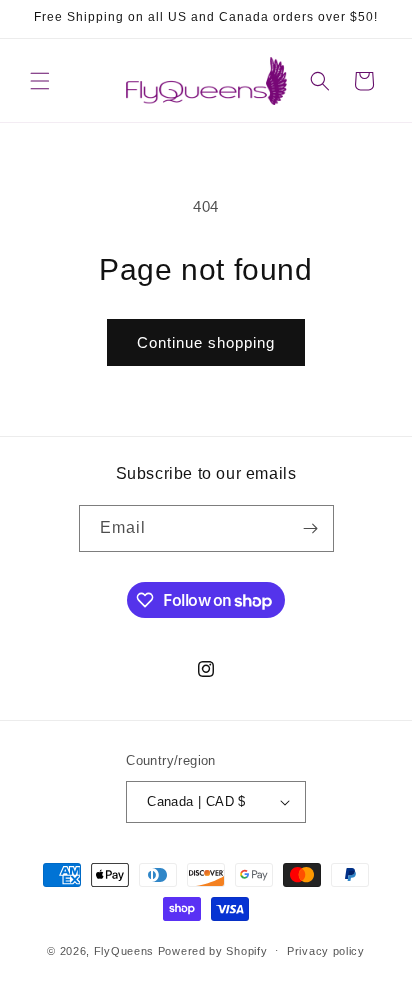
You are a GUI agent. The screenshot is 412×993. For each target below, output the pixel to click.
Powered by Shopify (213, 950)
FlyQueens (124, 950)
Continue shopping (206, 342)
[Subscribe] (311, 528)
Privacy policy (326, 951)
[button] (40, 81)
